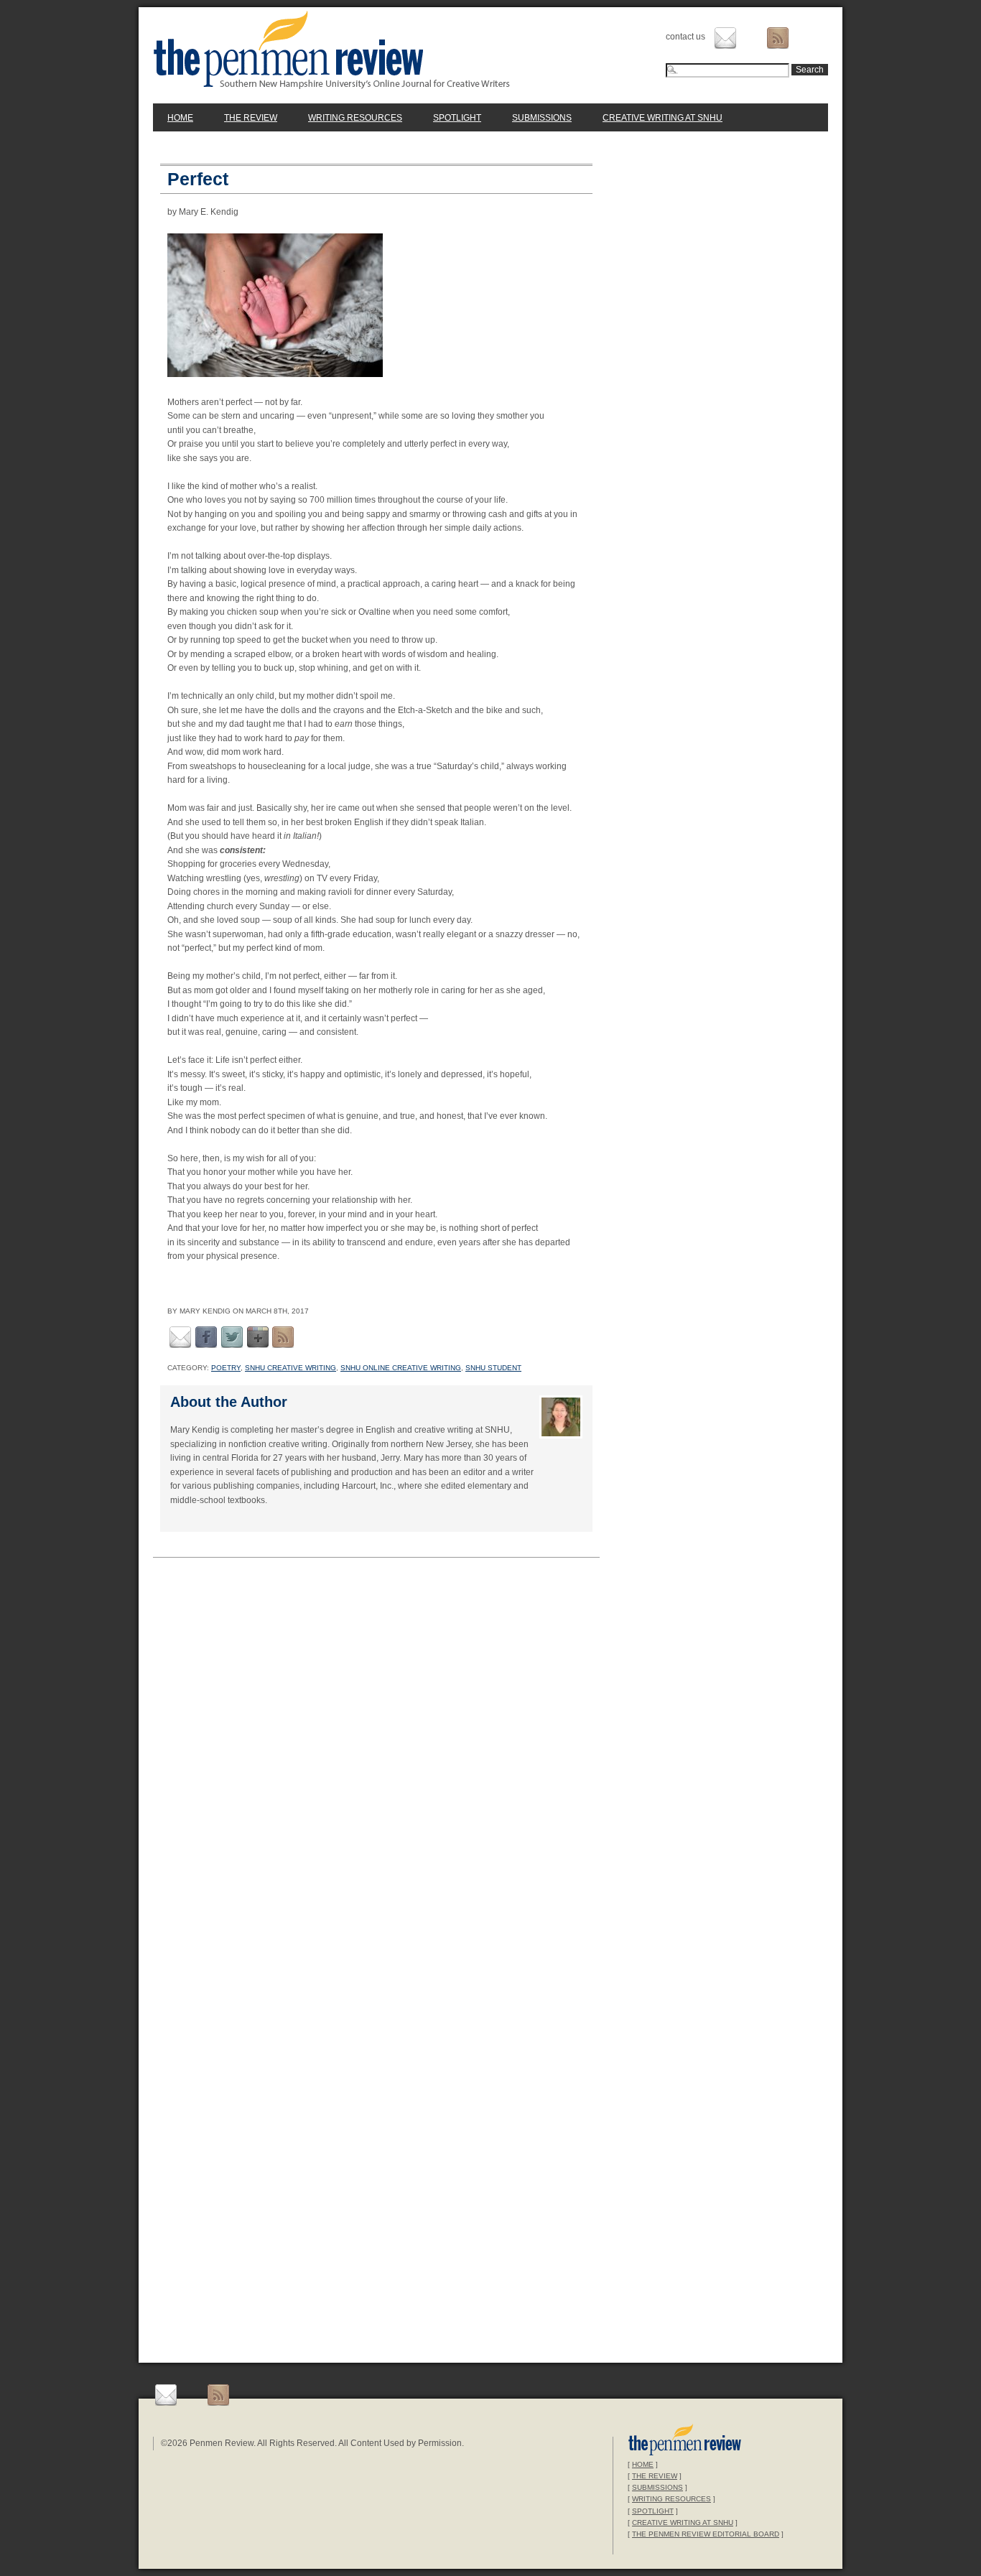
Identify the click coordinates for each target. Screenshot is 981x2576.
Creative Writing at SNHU (662, 118)
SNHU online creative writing (401, 1368)
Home (180, 118)
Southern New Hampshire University (685, 2441)
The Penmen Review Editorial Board (706, 2534)
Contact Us (725, 38)
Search (810, 70)
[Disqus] (376, 1764)
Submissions (542, 118)
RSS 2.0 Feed (283, 1337)
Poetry (226, 1368)
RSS (778, 38)
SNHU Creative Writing (290, 1368)
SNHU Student (493, 1368)
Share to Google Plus (258, 1337)
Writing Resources (355, 118)
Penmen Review (332, 50)
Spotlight (457, 118)
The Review (251, 118)
